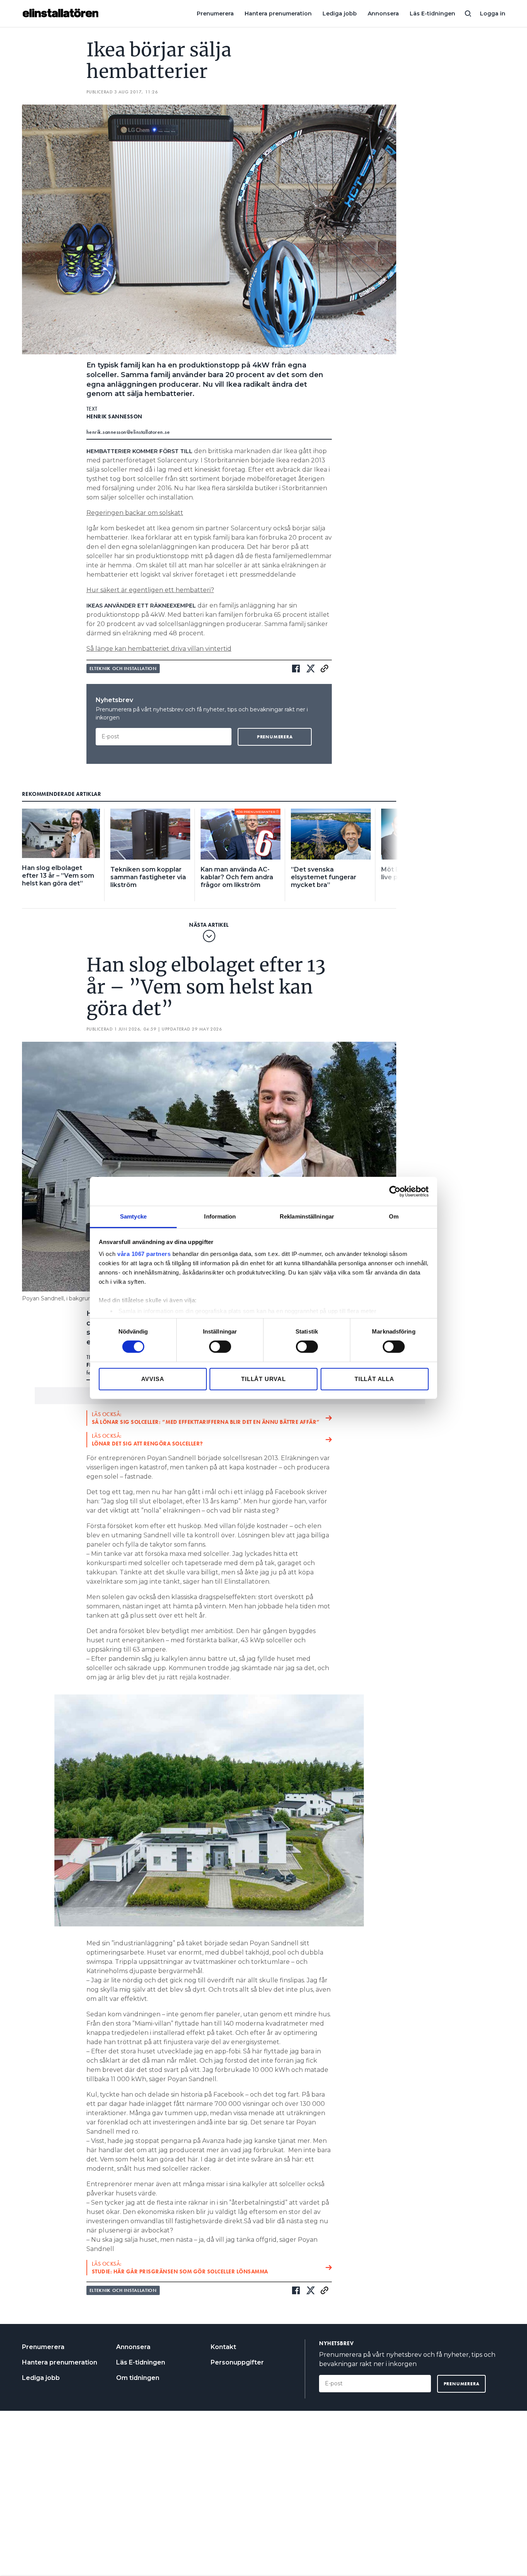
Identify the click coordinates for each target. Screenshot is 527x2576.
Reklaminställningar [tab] (307, 1216)
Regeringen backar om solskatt (135, 513)
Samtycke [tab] (133, 1216)
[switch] (220, 1347)
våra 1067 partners (144, 1254)
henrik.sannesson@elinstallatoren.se (128, 432)
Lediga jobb (340, 14)
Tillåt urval (263, 1379)
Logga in (493, 14)
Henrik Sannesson (114, 416)
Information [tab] (220, 1216)
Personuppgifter (237, 2362)
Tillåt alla (374, 1379)
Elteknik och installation (123, 669)
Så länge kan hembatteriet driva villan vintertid (159, 649)
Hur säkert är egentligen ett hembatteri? (150, 590)
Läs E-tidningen (432, 14)
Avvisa (153, 1379)
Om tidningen (138, 2378)
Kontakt (223, 2347)
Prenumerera (215, 14)
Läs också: (206, 1418)
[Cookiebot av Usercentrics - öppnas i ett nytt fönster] (395, 1191)
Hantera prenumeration (278, 14)
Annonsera (383, 14)
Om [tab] (394, 1216)
